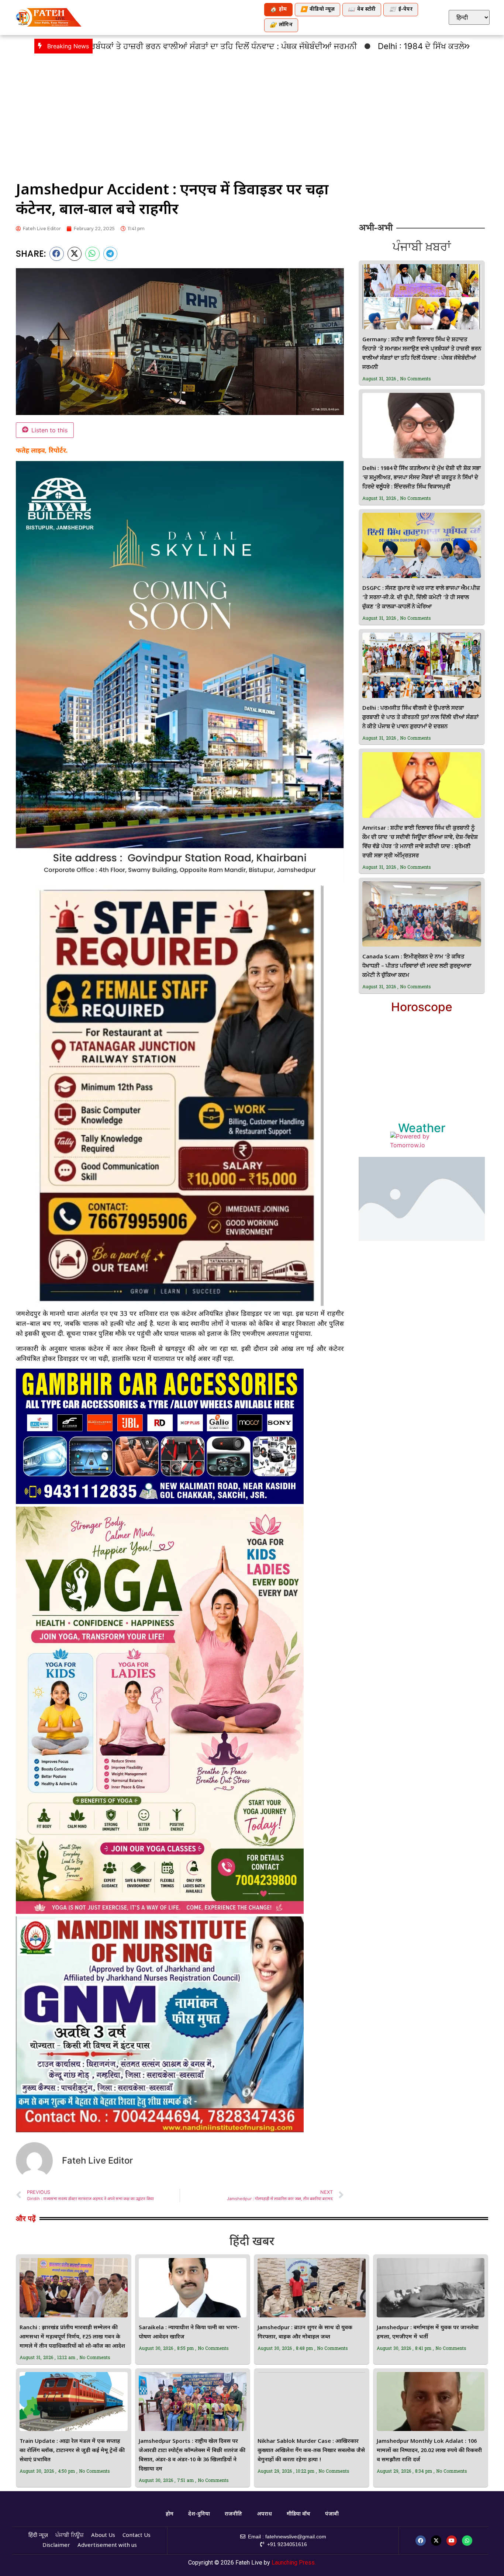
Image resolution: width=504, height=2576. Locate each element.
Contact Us (137, 2536)
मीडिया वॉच (298, 2514)
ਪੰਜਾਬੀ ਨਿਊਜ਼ (70, 2536)
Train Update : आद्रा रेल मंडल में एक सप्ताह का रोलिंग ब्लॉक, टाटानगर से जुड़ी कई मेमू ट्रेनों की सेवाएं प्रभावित (72, 2451)
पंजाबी (332, 2514)
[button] (57, 254)
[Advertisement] (252, 113)
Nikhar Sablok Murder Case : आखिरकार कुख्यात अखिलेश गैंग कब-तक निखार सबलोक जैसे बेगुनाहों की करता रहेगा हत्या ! (311, 2451)
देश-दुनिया (199, 2514)
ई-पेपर (401, 10)
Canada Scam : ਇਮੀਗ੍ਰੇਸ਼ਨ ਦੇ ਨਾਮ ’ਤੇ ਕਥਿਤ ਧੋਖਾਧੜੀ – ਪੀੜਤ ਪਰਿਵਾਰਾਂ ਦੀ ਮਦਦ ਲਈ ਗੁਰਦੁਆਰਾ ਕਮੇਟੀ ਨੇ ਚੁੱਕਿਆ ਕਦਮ (417, 966)
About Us (103, 2536)
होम (278, 10)
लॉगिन (281, 25)
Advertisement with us (107, 2546)
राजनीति (233, 2514)
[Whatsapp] (467, 2541)
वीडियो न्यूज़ (317, 10)
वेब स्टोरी (362, 10)
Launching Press (293, 2563)
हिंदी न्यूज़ (38, 2536)
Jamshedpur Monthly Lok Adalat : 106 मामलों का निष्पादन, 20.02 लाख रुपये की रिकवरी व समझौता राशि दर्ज (429, 2451)
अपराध (264, 2514)
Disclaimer (56, 2546)
